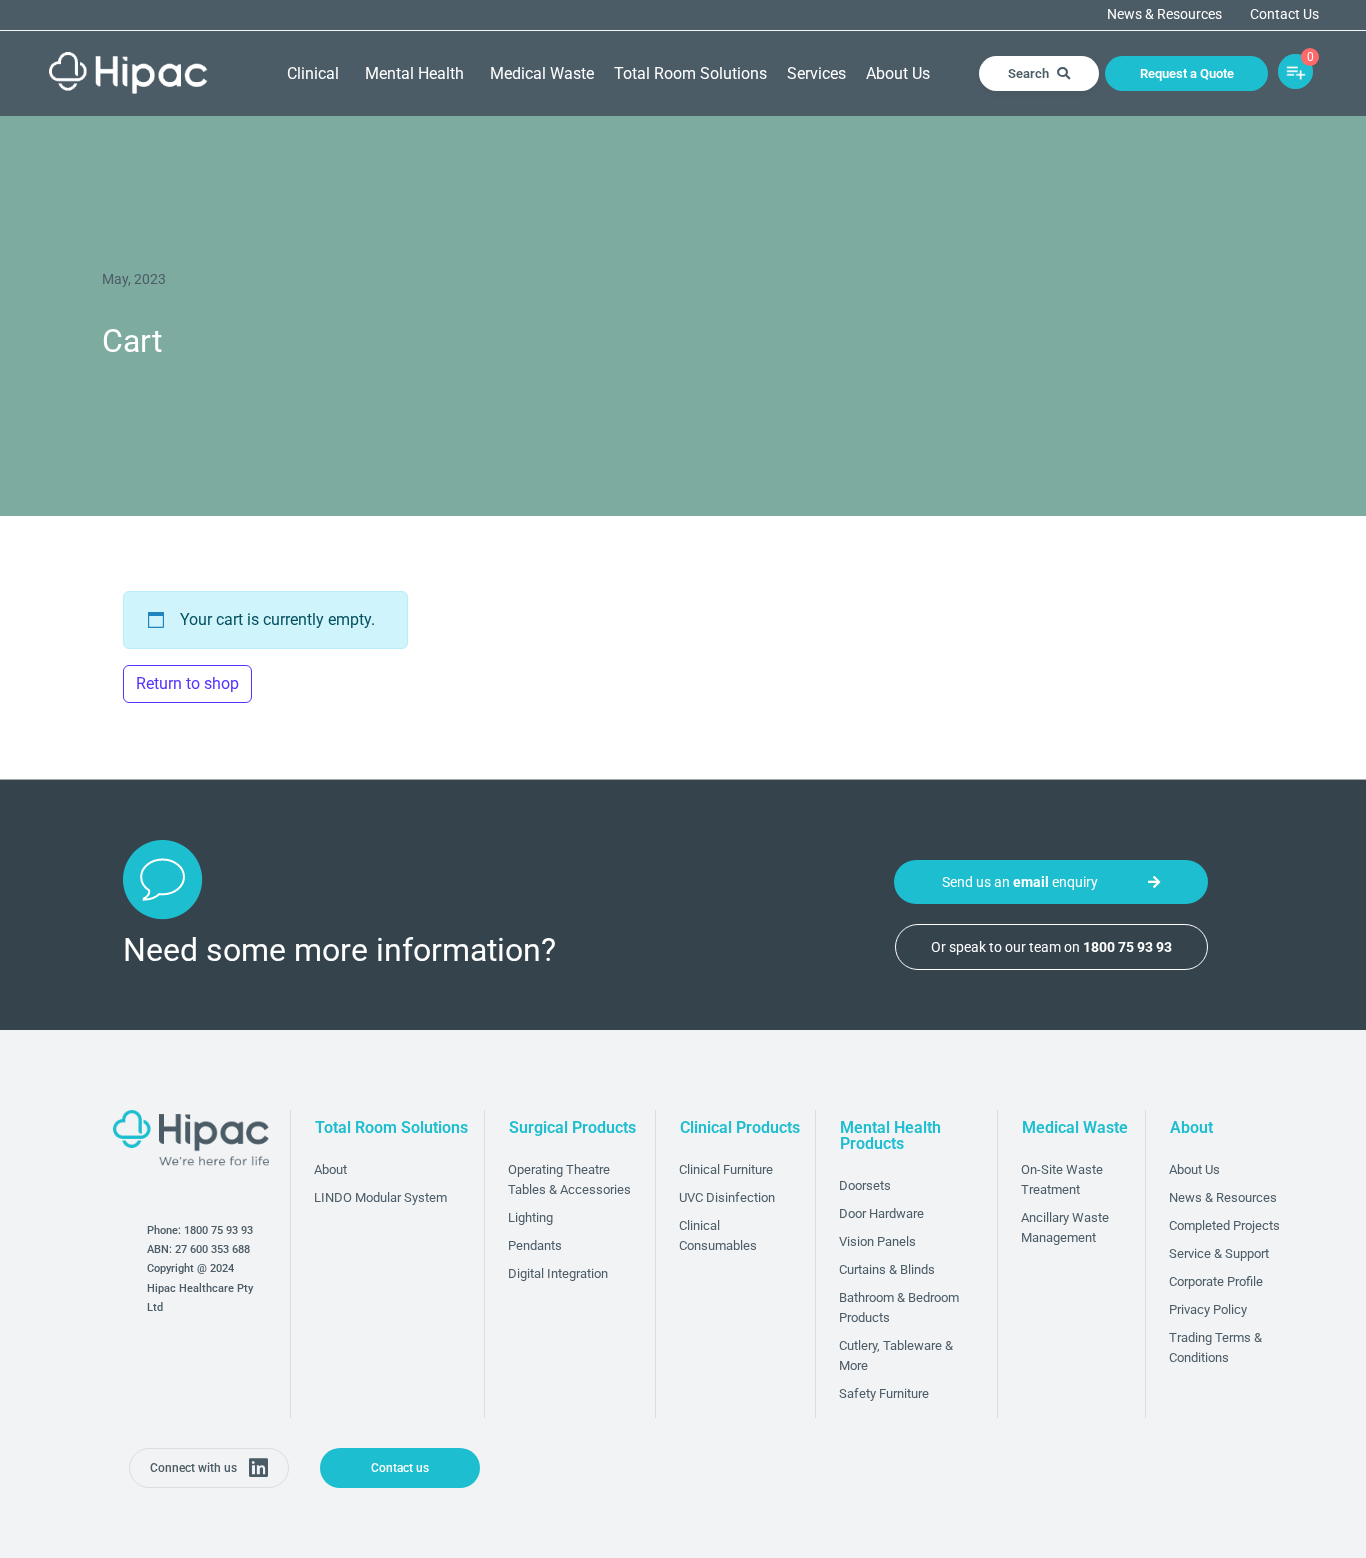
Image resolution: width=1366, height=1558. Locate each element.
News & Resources (1164, 15)
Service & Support (1219, 1253)
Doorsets (865, 1185)
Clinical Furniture (726, 1169)
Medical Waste (542, 73)
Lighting (530, 1217)
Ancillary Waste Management (1065, 1227)
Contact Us (1284, 15)
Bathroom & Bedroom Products (899, 1307)
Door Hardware (881, 1213)
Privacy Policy (1208, 1309)
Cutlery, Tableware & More (896, 1355)
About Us (898, 73)
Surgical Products (572, 1127)
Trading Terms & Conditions (1215, 1347)
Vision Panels (877, 1241)
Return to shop (187, 683)
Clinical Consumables (718, 1235)
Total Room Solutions (690, 73)
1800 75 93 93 (218, 1230)
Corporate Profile (1216, 1281)
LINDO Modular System (380, 1197)
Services (816, 73)
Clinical (313, 73)
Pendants (535, 1245)
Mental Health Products (890, 1135)
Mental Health (414, 73)
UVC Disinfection (727, 1197)
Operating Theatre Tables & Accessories (569, 1179)
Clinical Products (740, 1127)
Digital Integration (558, 1273)
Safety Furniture (884, 1393)
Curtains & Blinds (887, 1269)
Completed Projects (1224, 1225)
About (330, 1169)
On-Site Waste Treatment (1062, 1179)
